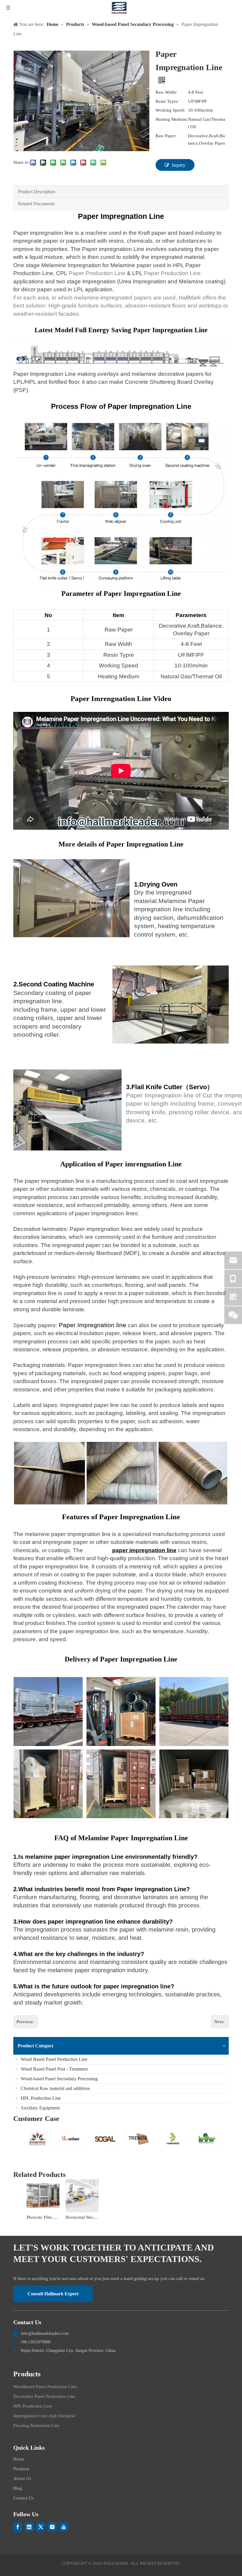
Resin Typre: (167, 101)
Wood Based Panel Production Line (53, 2059)
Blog (18, 2488)
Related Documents (36, 204)
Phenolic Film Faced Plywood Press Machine (43, 2217)
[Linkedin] (29, 2527)
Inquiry (179, 165)
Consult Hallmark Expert (53, 2294)
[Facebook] (18, 2527)
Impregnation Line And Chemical (44, 2416)
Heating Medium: (172, 119)
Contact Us (23, 2498)
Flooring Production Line (36, 2425)
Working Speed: (170, 110)
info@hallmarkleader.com (45, 2333)
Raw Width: (166, 92)
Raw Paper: (166, 136)
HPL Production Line (40, 2098)
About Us (22, 2479)
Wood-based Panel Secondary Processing (59, 2079)
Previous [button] (16, 2139)
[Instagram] (52, 2527)
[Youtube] (64, 2527)
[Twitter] (41, 2527)
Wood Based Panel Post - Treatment (54, 2069)
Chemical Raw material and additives (55, 2088)
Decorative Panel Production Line (44, 2396)
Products (21, 2469)
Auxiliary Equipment (40, 2108)
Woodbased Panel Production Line (45, 2387)
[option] (37, 2139)
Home (19, 2459)
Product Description (37, 192)
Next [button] (226, 2139)
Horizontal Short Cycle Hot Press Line (82, 2217)
